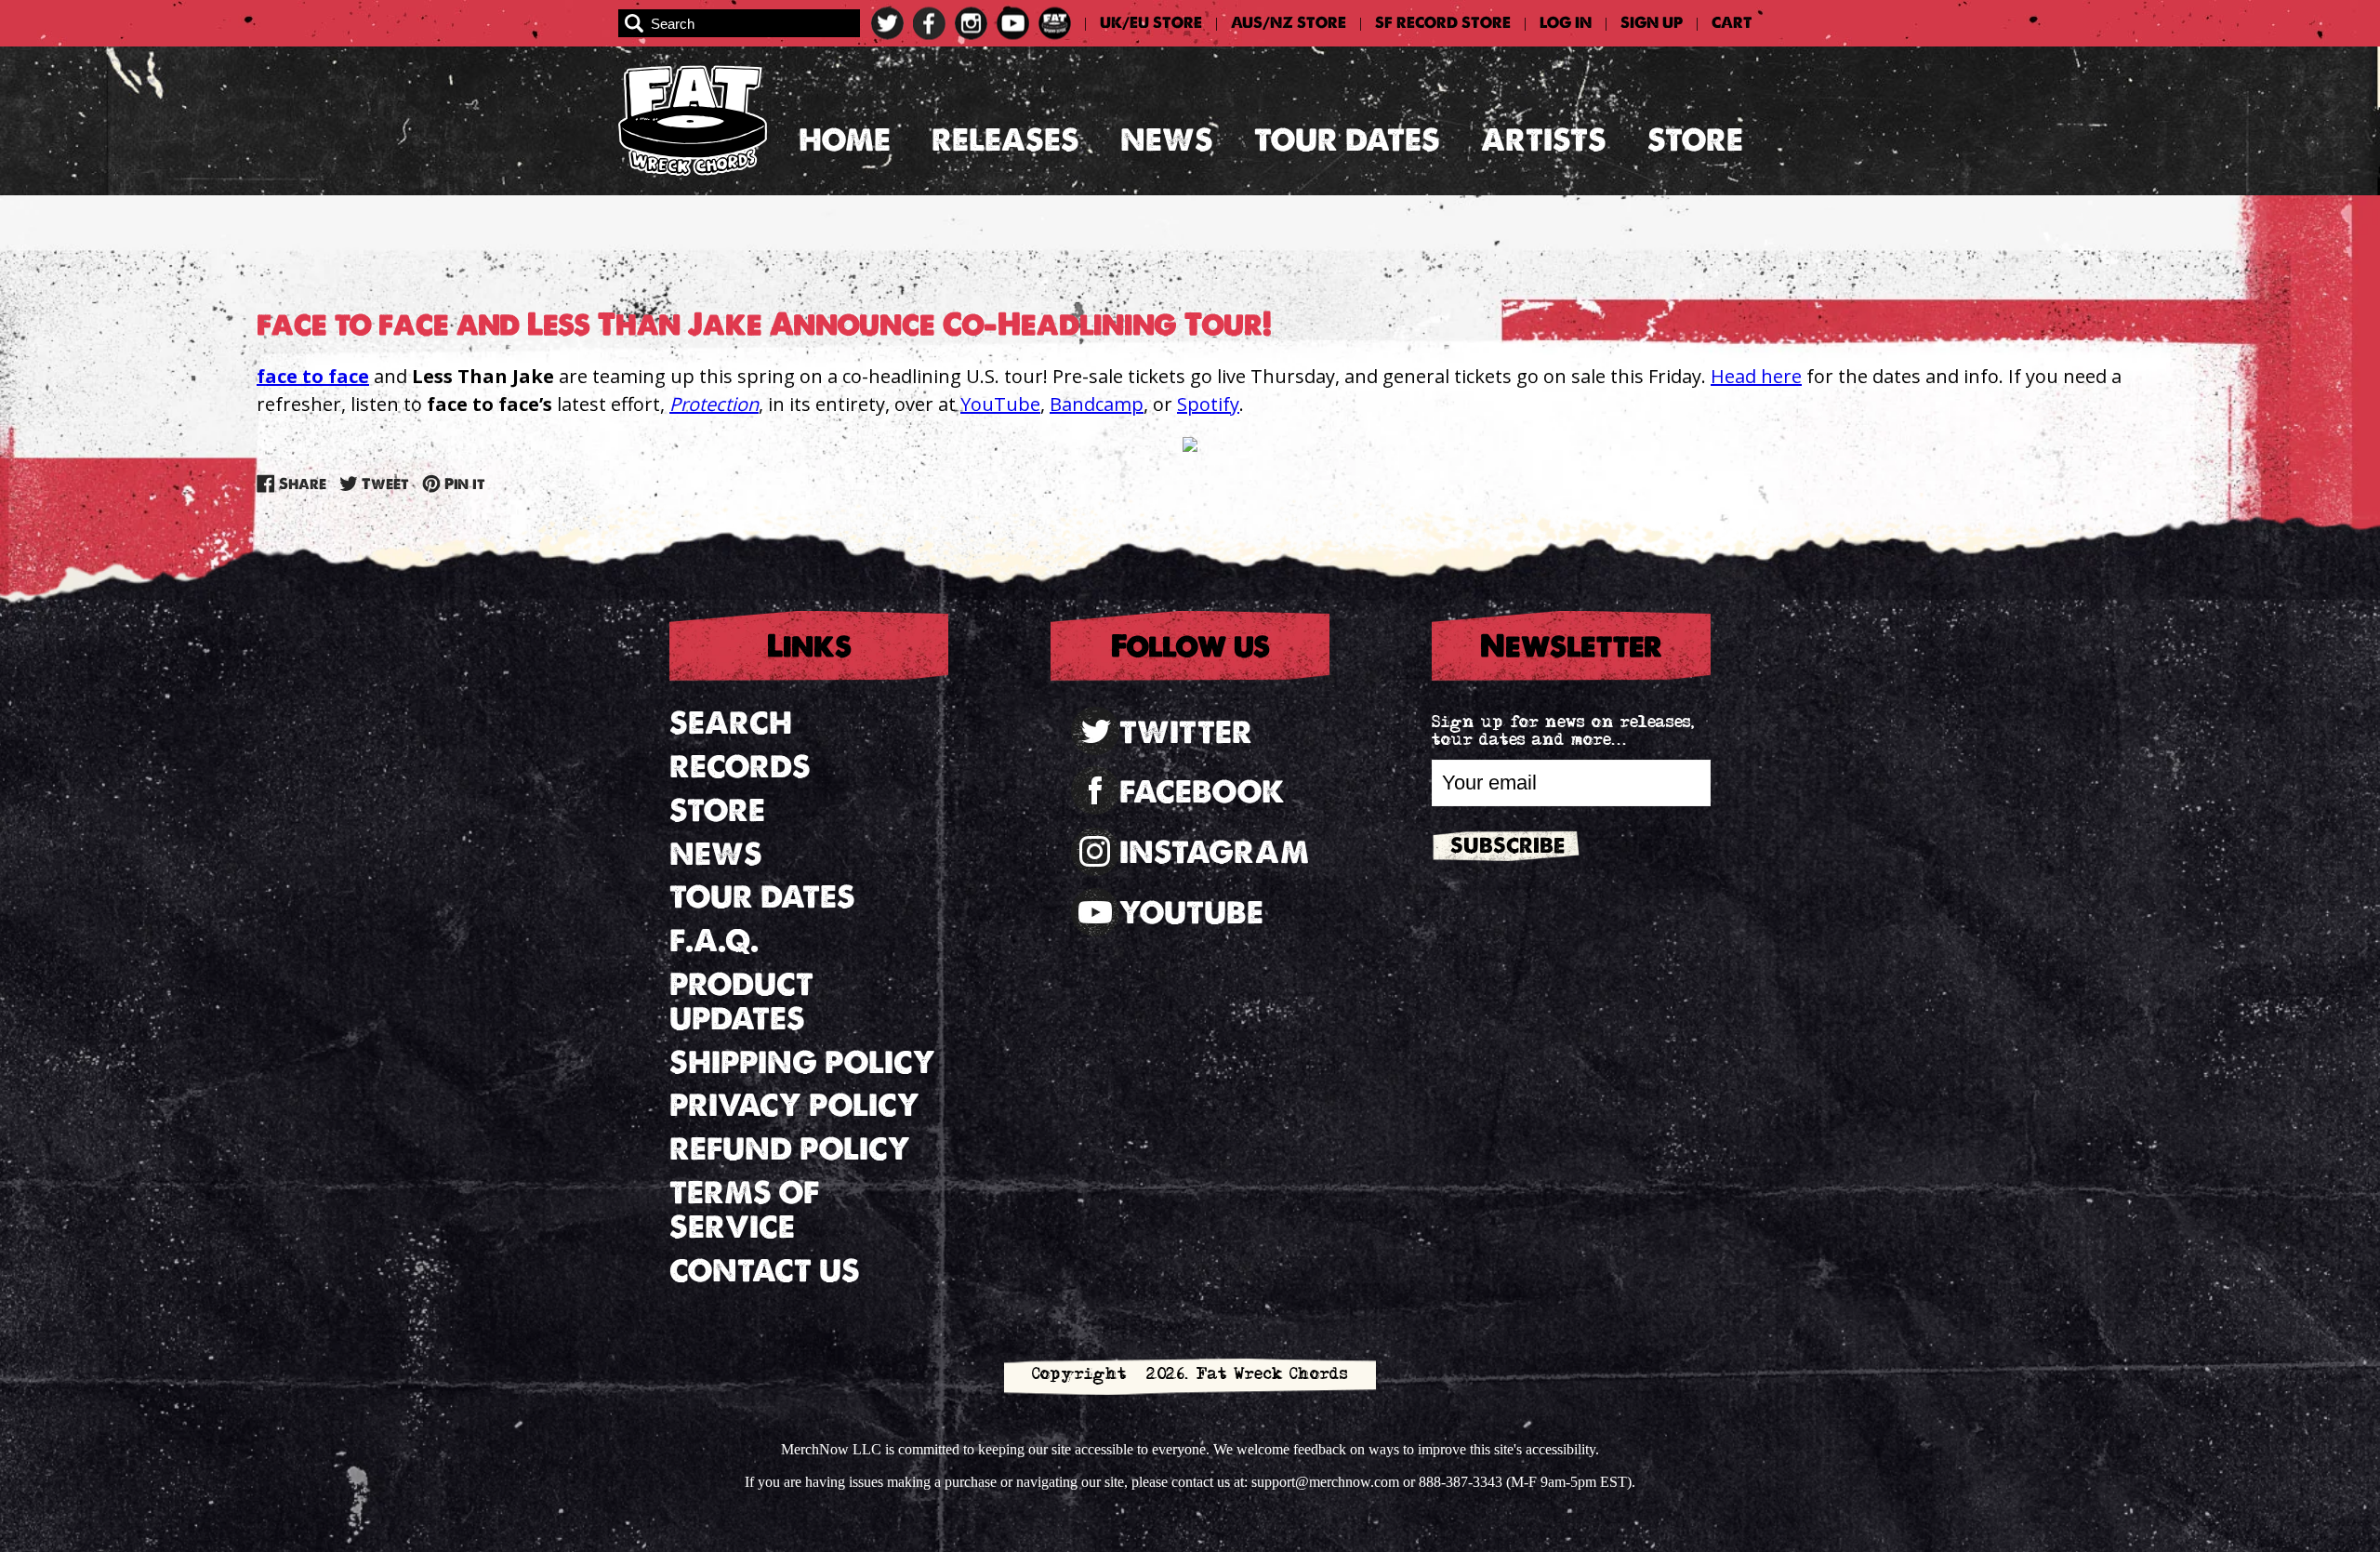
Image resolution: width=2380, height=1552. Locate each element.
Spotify (1208, 404)
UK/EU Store (1151, 23)
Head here (1756, 376)
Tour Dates (1347, 140)
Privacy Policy (794, 1105)
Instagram (1214, 852)
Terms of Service (744, 1210)
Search (731, 723)
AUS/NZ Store (1289, 23)
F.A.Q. (714, 941)
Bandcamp (1097, 404)
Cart (1732, 23)
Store (1695, 140)
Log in (1566, 23)
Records (740, 767)
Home (845, 140)
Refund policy (790, 1149)
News (1167, 140)
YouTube (1000, 404)
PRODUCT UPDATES (741, 1002)
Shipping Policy (802, 1062)
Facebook (1202, 792)
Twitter (1186, 732)
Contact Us (765, 1271)
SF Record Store (1443, 23)
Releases (1005, 140)
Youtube (1191, 913)
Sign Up (1652, 23)
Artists (1544, 140)
